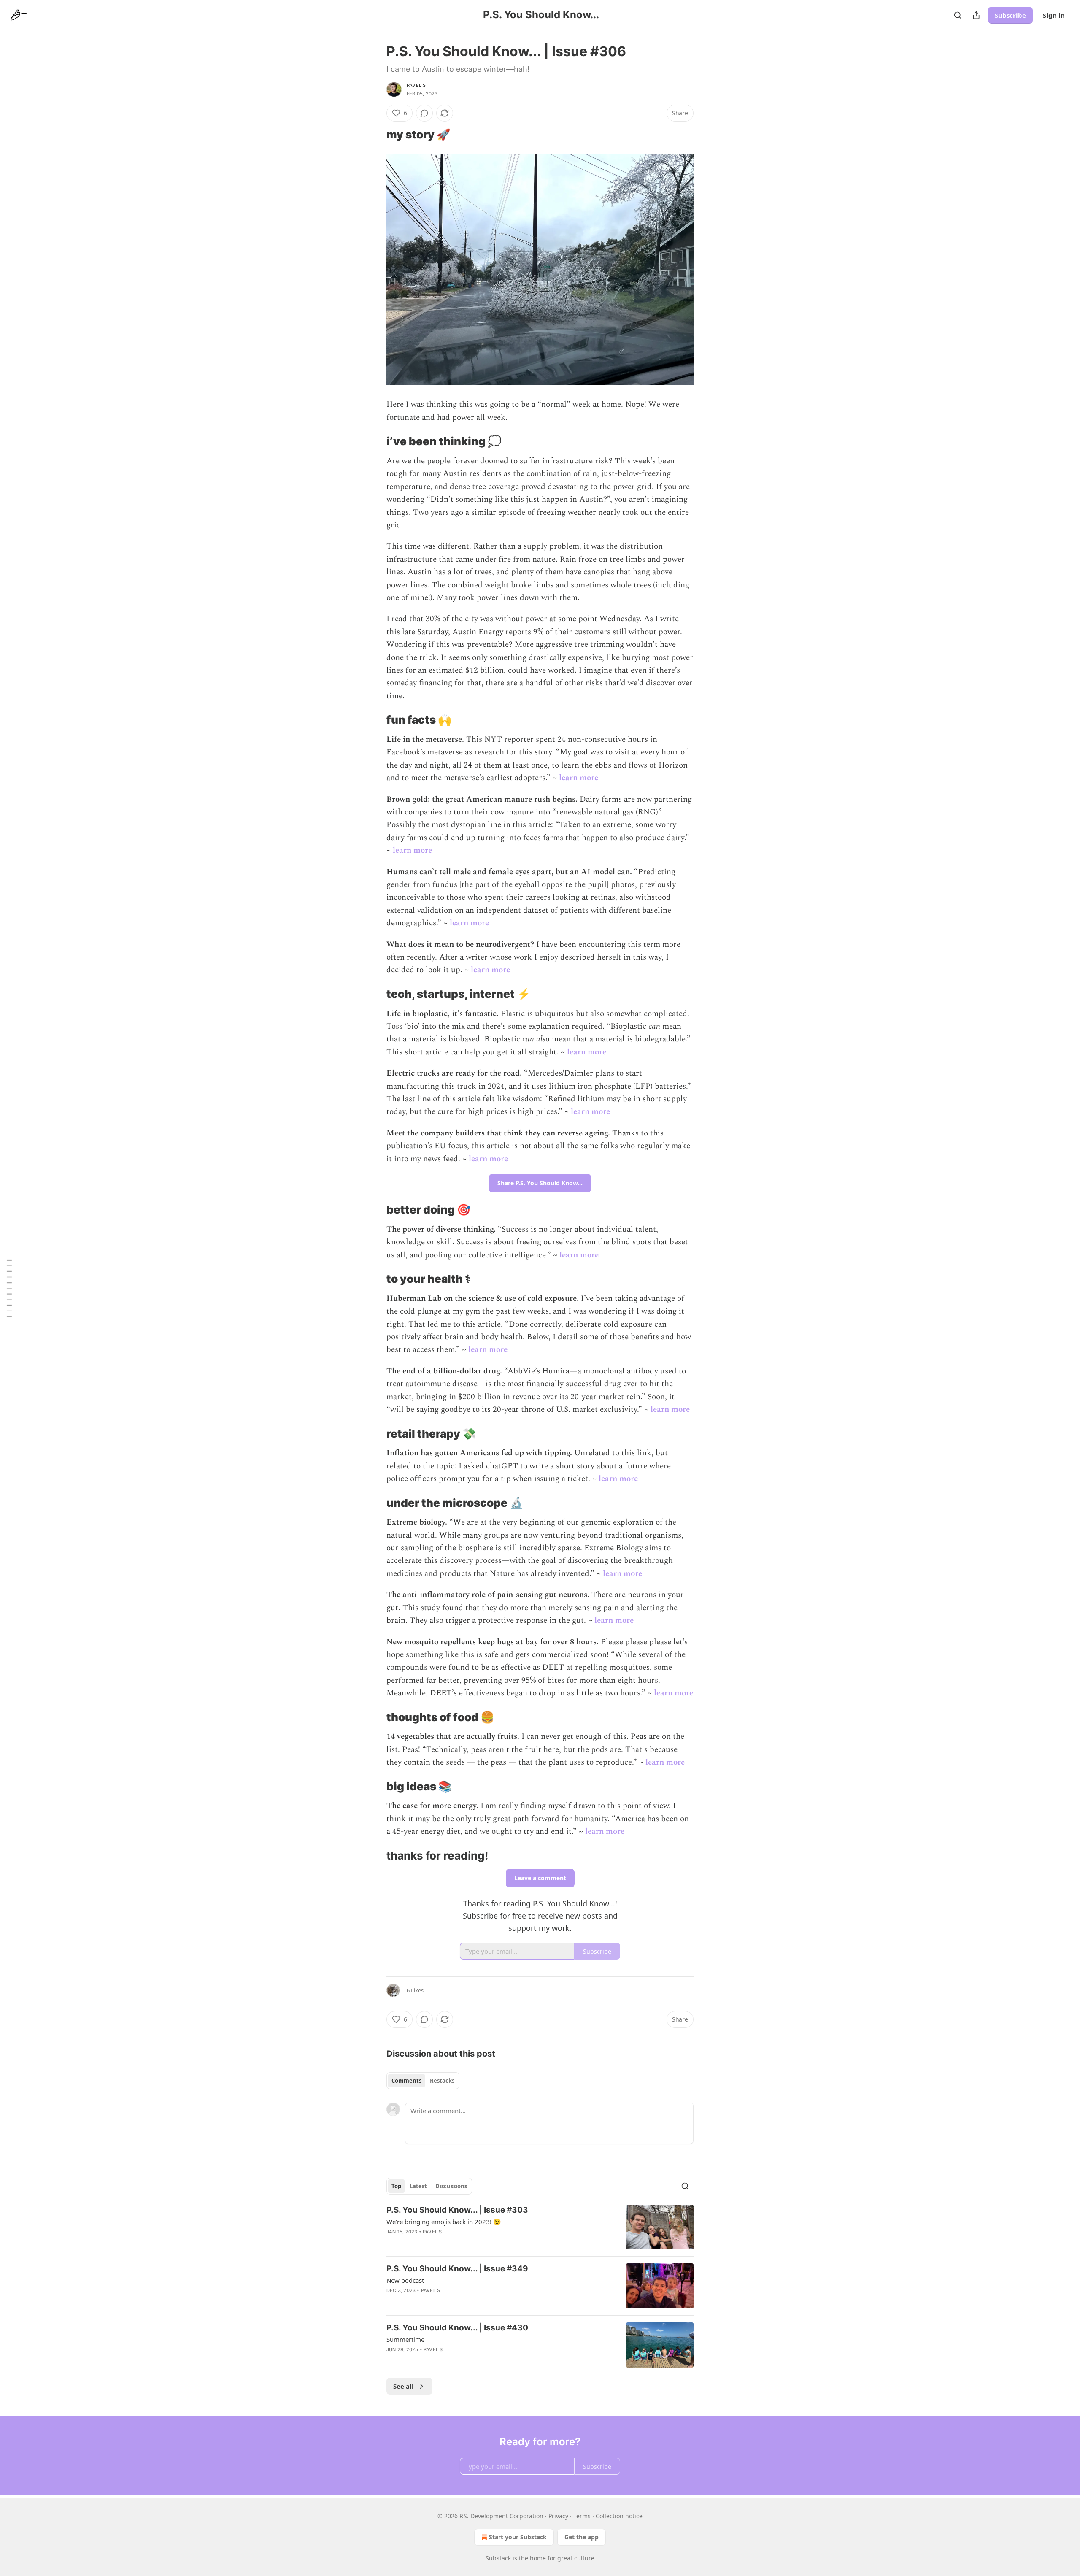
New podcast (405, 2280)
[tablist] (423, 2081)
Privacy (558, 2516)
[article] (540, 2227)
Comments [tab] (406, 2081)
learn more (579, 778)
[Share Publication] (976, 15)
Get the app (582, 2537)
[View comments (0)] (424, 113)
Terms (582, 2516)
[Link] (375, 135)
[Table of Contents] (9, 1288)
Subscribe (1010, 15)
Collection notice (619, 2516)
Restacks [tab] (442, 2081)
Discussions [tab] (451, 2186)
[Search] (958, 15)
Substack (498, 2558)
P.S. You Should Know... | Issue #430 (457, 2328)
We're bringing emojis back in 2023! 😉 (444, 2222)
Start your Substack (518, 2537)
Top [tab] (396, 2186)
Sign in (1054, 15)
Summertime (405, 2339)
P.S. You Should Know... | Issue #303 (457, 2210)
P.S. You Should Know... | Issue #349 (457, 2269)
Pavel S (416, 85)
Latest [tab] (418, 2186)
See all (404, 2386)
